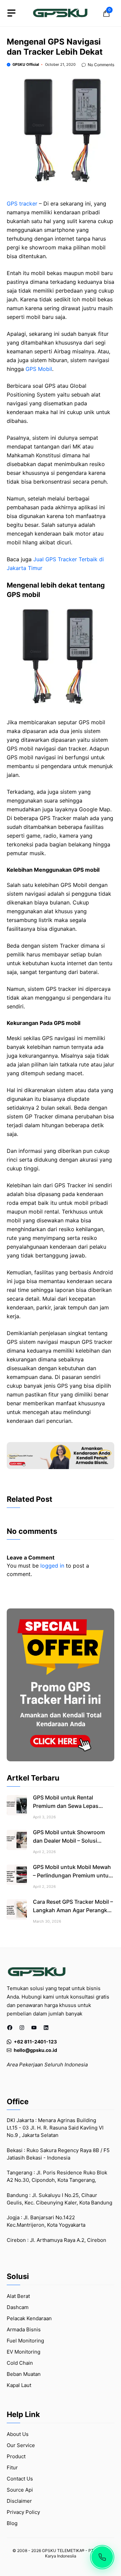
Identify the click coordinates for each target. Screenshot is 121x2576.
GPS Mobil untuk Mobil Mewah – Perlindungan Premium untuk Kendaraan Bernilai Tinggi (72, 1875)
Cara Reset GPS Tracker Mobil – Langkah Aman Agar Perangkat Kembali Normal (73, 1910)
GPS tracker (22, 204)
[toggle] (11, 13)
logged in (52, 1566)
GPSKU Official (26, 64)
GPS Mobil (39, 369)
